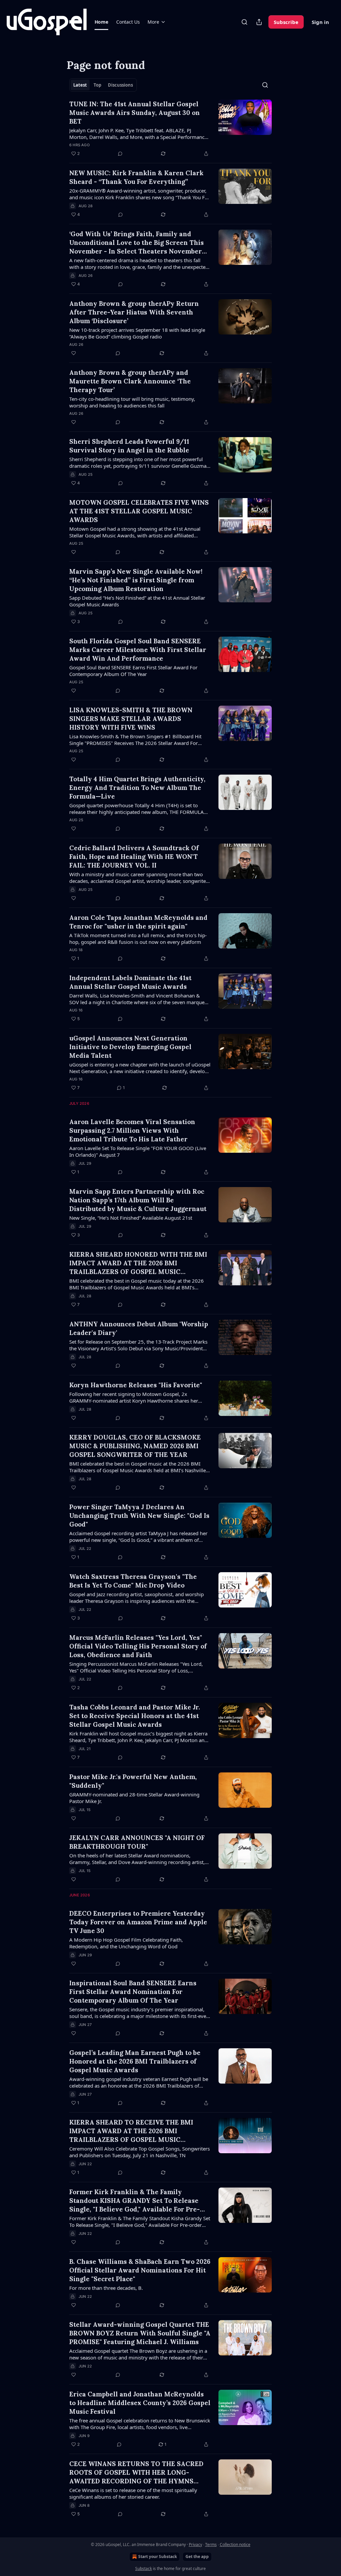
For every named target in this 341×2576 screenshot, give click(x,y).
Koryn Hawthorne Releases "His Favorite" (136, 1385)
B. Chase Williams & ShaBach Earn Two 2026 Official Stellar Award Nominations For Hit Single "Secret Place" (140, 2270)
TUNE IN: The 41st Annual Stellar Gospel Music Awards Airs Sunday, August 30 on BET (135, 113)
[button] (101, 22)
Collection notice (235, 2545)
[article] (170, 129)
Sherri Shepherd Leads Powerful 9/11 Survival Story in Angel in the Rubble (129, 446)
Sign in (320, 22)
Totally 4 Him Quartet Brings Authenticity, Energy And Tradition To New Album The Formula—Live (137, 788)
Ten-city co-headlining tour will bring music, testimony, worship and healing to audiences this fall (132, 402)
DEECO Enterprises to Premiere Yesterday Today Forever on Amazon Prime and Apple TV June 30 (138, 1922)
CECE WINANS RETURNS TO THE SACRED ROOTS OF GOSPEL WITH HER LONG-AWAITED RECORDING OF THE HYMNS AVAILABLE (136, 2473)
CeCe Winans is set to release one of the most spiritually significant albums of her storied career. (133, 2493)
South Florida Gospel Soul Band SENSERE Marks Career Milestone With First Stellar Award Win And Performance (138, 650)
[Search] (244, 22)
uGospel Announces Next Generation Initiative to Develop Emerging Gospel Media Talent (130, 1047)
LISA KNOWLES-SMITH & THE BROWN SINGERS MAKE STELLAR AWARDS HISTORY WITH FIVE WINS (131, 719)
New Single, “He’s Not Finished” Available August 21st (131, 1218)
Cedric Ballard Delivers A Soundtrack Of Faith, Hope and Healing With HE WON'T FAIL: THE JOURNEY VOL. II (134, 857)
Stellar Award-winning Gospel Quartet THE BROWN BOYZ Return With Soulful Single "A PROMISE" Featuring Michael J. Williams (140, 2333)
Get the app (197, 2557)
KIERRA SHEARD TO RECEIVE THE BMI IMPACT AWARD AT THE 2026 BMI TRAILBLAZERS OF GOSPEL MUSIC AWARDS (131, 2131)
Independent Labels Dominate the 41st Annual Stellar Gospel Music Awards (130, 982)
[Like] (74, 353)
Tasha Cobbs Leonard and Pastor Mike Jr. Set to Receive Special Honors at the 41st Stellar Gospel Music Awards (135, 1716)
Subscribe (286, 22)
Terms (211, 2545)
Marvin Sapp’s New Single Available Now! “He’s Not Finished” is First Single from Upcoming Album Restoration (136, 580)
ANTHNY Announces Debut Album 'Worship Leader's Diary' (139, 1328)
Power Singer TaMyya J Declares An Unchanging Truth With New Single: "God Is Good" (139, 1516)
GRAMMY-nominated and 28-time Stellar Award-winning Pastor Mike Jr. (134, 1798)
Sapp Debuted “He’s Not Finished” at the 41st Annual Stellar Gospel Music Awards (137, 601)
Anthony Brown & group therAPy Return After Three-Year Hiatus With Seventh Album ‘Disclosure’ (134, 312)
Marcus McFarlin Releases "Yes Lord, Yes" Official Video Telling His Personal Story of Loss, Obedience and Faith (138, 1646)
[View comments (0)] (120, 154)
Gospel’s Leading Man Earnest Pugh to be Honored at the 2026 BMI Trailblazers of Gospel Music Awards (135, 2061)
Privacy (195, 2545)
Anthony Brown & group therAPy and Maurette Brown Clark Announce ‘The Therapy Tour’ (130, 381)
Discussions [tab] (120, 85)
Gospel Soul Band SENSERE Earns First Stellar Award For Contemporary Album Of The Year (133, 671)
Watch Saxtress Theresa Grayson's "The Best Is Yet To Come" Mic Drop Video (133, 1581)
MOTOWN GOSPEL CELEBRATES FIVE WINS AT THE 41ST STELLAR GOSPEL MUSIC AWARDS (139, 511)
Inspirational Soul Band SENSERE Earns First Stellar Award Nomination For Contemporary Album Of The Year (133, 1992)
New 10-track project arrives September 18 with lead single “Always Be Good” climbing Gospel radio (137, 333)
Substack (144, 2569)
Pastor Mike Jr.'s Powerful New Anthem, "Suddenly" (133, 1781)
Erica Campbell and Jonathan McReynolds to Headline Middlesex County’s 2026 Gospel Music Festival (140, 2403)
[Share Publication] (259, 22)
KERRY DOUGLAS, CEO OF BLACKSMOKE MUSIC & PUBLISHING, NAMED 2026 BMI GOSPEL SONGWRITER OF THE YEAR (135, 1446)
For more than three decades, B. (106, 2288)
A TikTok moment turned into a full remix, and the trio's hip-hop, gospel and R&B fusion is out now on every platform (138, 939)
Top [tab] (97, 85)
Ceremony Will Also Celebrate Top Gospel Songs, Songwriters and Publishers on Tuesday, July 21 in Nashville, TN (140, 2152)
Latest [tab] (80, 85)
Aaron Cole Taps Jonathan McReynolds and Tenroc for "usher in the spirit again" (138, 922)
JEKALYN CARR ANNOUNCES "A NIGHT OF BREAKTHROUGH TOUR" (137, 1842)
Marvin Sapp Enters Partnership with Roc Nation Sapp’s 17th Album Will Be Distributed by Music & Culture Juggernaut (138, 1200)
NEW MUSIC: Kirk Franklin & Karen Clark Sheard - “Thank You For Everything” (136, 177)
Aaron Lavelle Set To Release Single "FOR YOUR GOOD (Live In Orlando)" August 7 (138, 1151)
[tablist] (103, 85)
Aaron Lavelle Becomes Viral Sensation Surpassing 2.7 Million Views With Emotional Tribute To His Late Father (132, 1130)
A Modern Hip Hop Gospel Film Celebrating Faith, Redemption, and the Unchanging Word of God (126, 1943)
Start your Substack (158, 2557)
